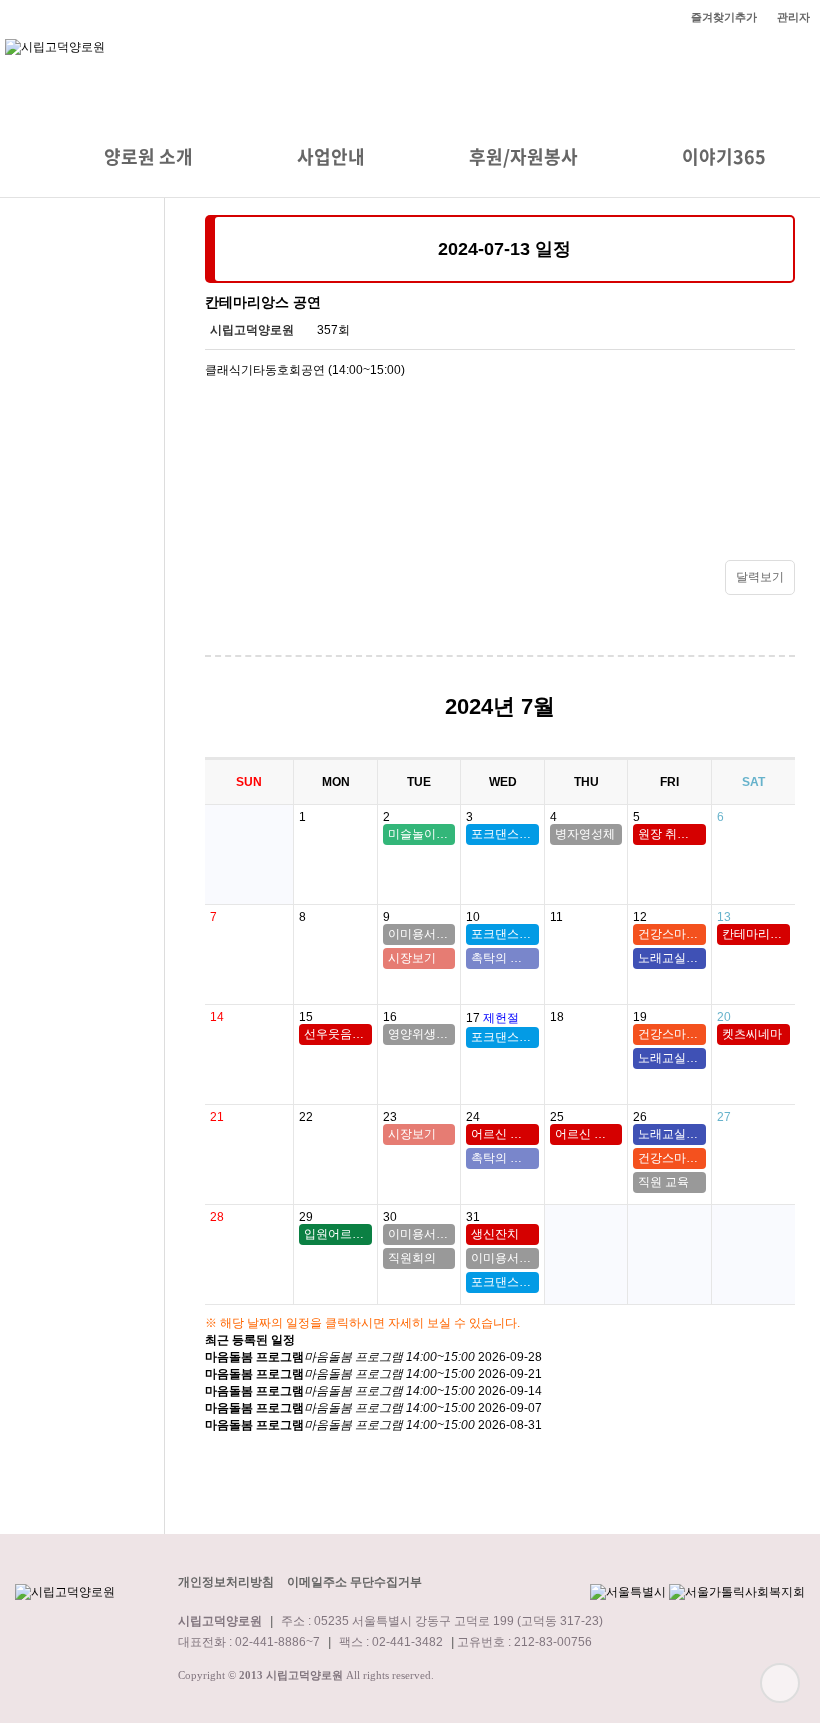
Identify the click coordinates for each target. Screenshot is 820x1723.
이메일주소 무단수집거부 (354, 1582)
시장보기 (412, 958)
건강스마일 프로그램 (671, 934)
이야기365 (724, 156)
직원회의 (412, 1258)
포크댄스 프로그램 (504, 834)
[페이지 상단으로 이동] (780, 1683)
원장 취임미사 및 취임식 (671, 834)
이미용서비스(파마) (421, 1234)
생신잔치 (495, 1234)
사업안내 (331, 156)
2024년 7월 (500, 706)
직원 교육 (663, 1182)
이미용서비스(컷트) (421, 934)
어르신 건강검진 (504, 1134)
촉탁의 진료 (502, 958)
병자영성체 (585, 834)
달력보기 (760, 577)
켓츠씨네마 (752, 1034)
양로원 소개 (148, 156)
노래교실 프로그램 (671, 958)
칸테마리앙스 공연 (756, 934)
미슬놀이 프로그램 (421, 834)
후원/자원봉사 (523, 156)
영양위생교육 (421, 1034)
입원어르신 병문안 (337, 1234)
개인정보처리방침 (226, 1582)
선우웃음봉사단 (337, 1034)
